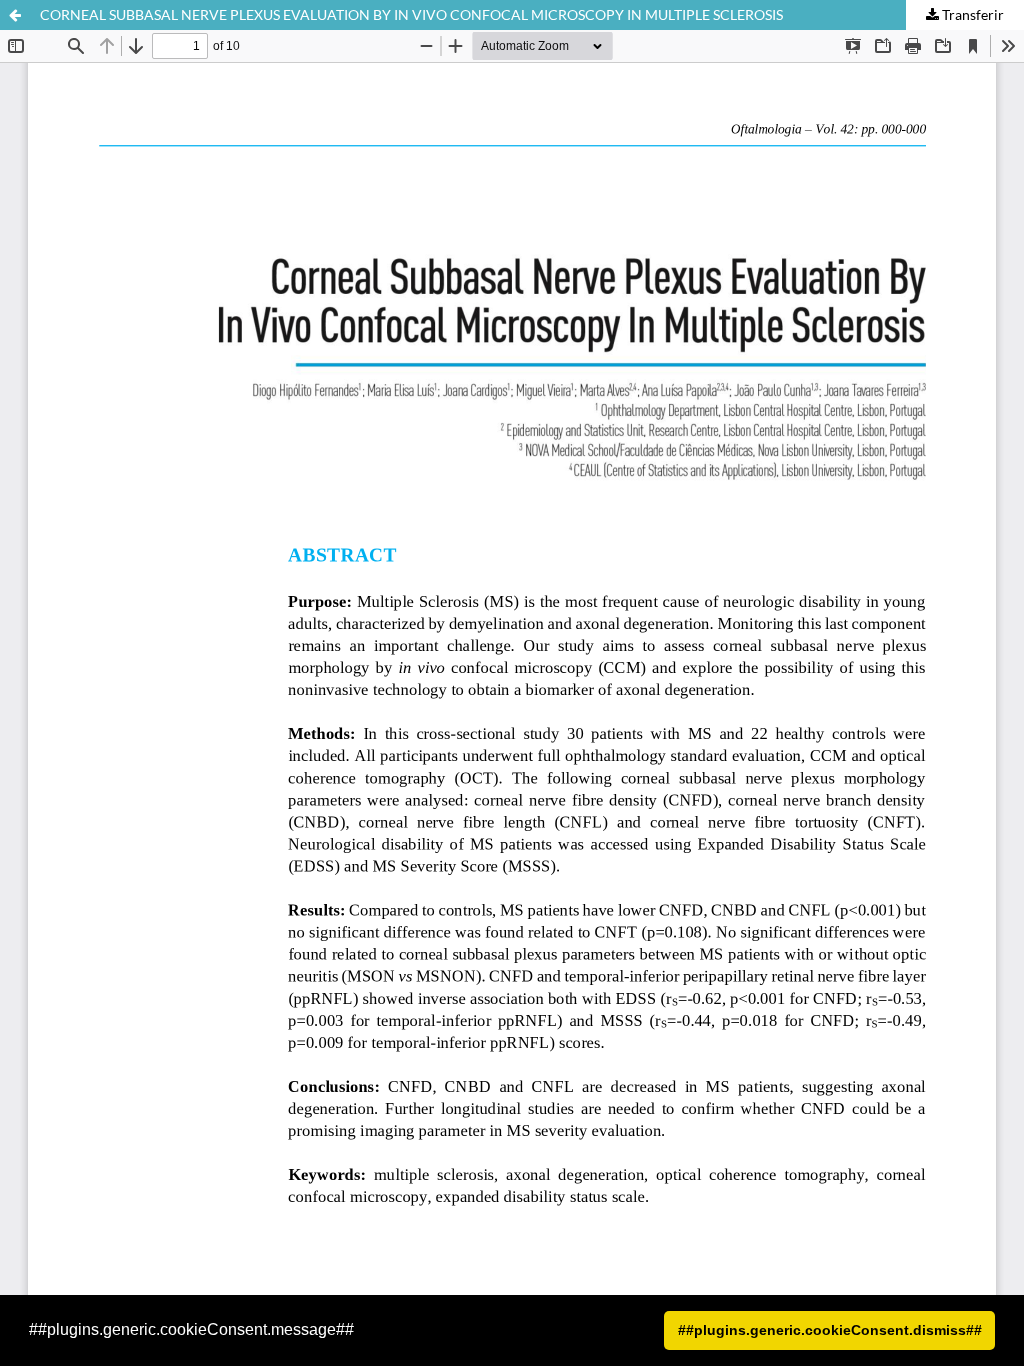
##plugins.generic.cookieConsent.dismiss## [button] (830, 1330)
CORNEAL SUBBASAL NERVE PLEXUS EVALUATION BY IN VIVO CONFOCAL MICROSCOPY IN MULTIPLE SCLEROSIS (411, 14)
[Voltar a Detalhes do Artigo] (15, 15)
